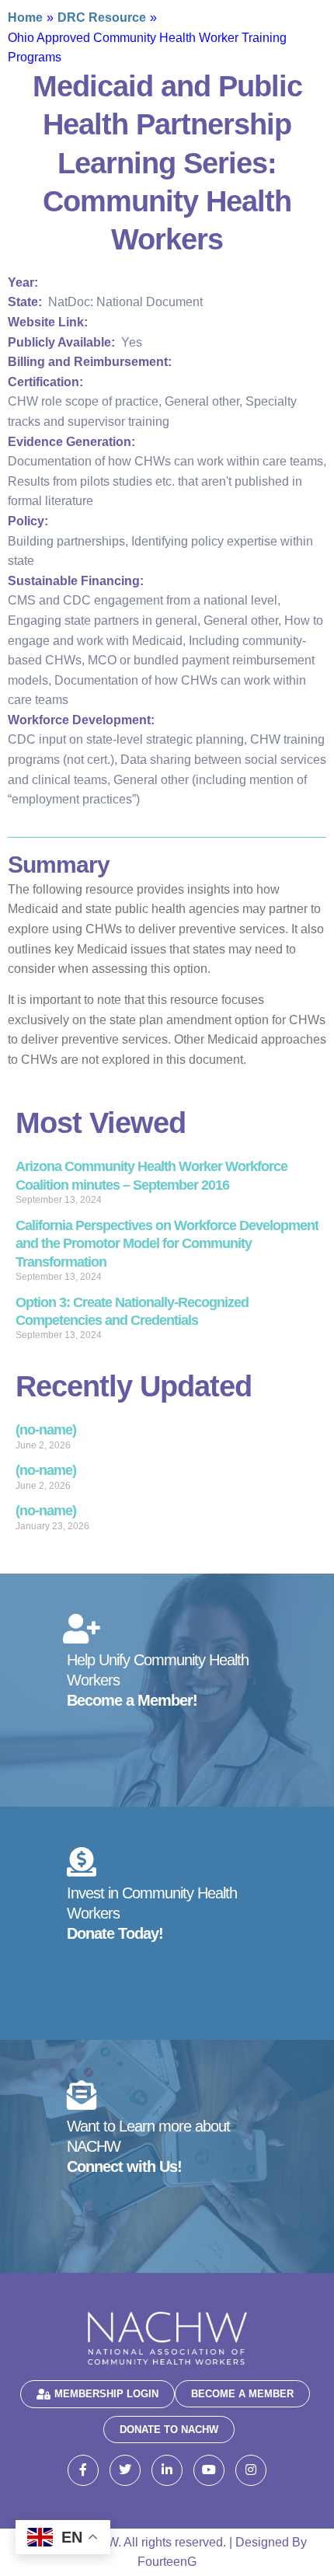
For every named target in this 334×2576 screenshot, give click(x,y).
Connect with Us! (124, 2166)
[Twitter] (125, 2470)
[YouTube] (209, 2470)
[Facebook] (83, 2470)
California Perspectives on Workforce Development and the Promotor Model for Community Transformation (167, 1244)
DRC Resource (102, 17)
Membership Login (106, 2394)
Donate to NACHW (169, 2430)
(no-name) (46, 1430)
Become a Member (242, 2394)
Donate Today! (115, 1933)
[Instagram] (251, 2470)
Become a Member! (132, 1700)
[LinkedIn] (167, 2470)
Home (25, 17)
